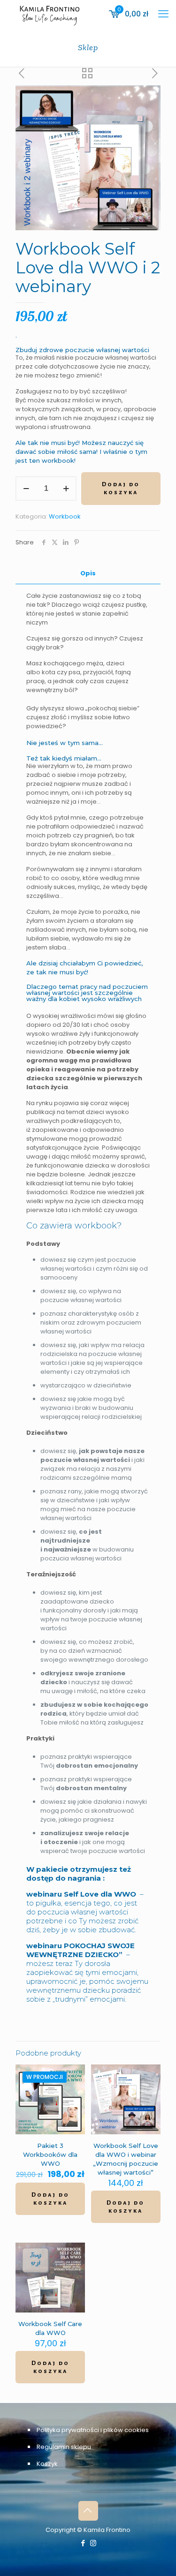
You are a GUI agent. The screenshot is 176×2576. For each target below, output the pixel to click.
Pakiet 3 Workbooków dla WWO (50, 2154)
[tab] (88, 574)
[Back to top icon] (88, 2511)
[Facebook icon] (83, 2543)
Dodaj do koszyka (121, 488)
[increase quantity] (66, 489)
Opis (88, 573)
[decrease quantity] (26, 489)
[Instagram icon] (93, 2543)
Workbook (65, 516)
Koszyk (47, 2464)
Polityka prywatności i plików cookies (93, 2430)
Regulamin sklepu (64, 2447)
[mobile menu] (163, 14)
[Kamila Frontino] (50, 14)
